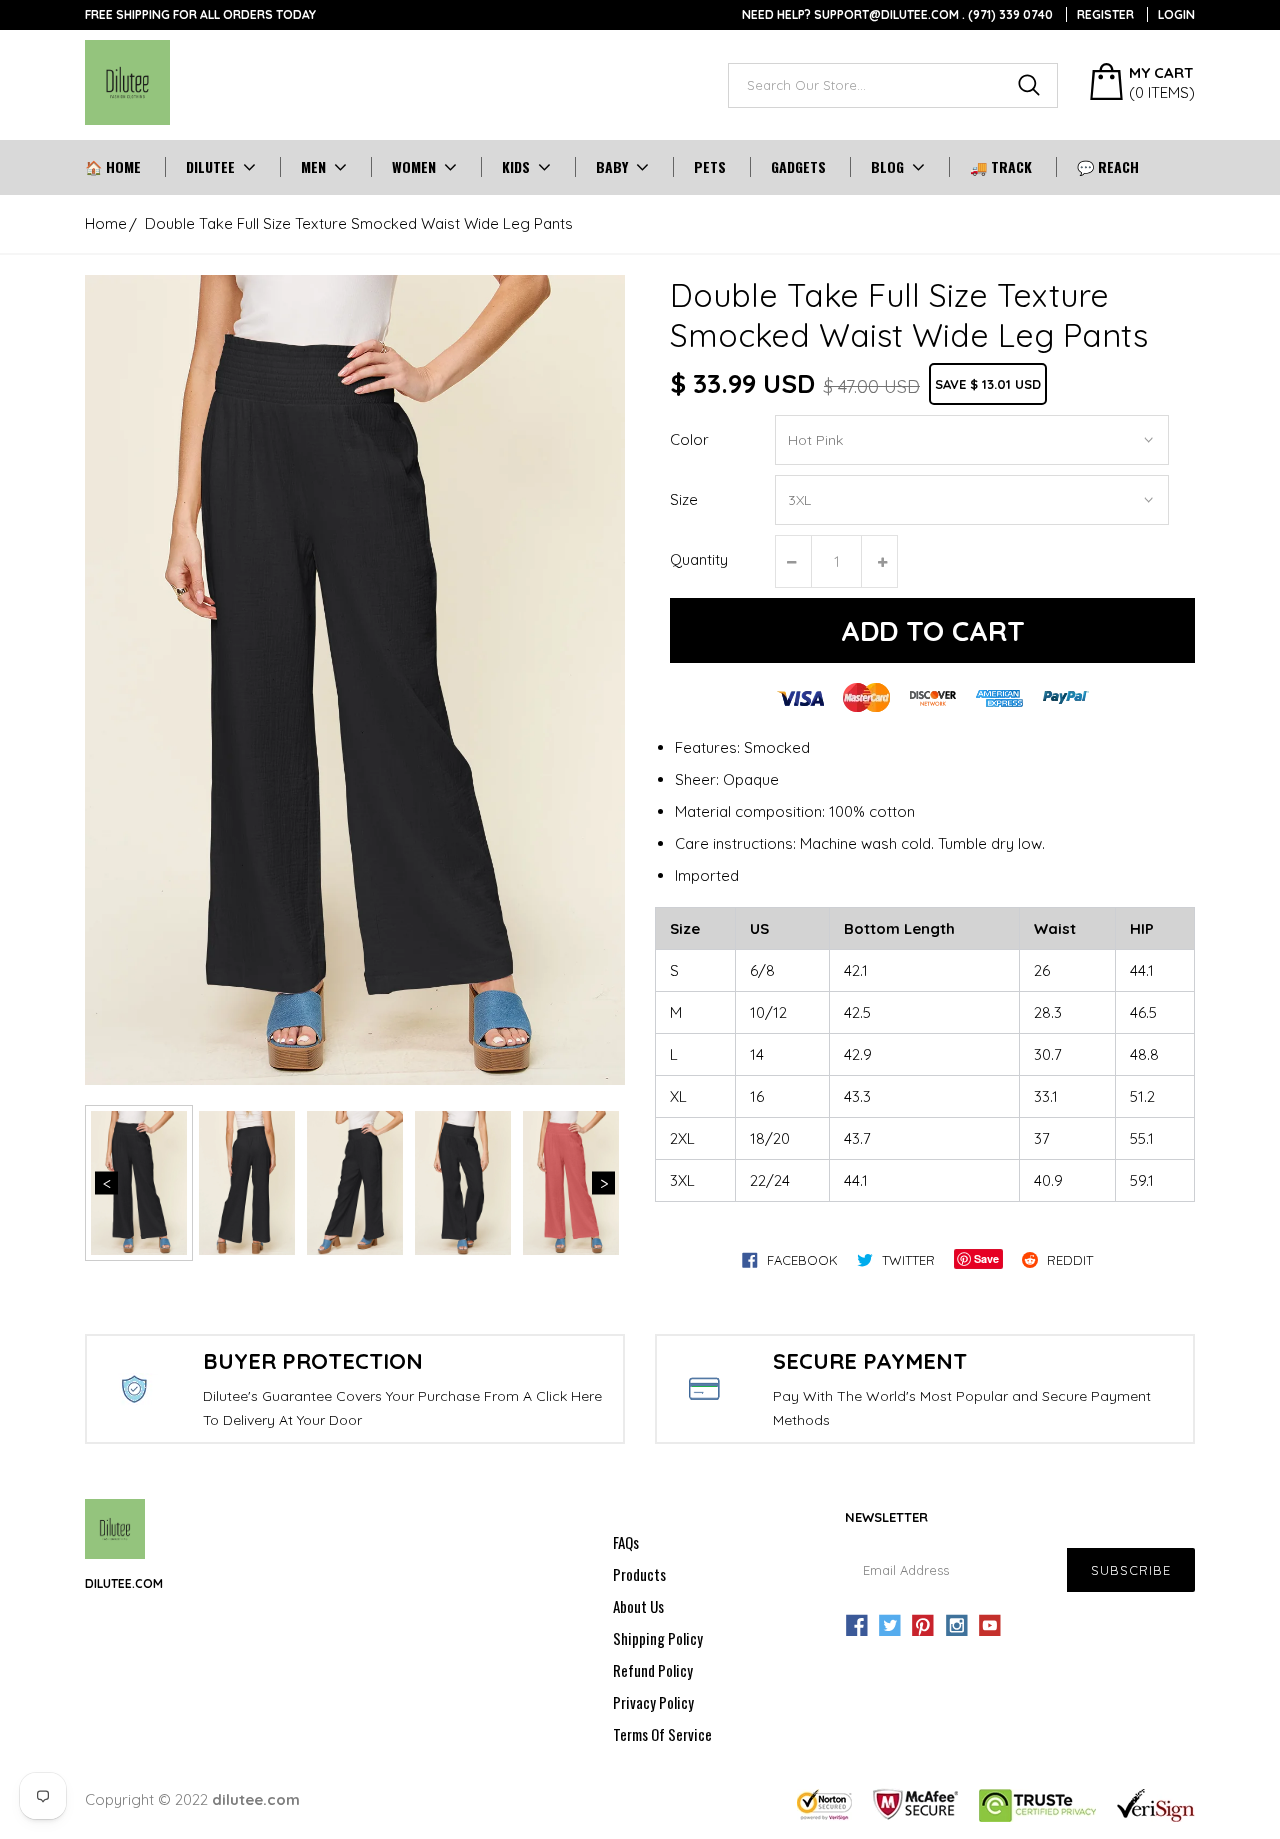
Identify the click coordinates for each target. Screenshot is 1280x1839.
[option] (355, 680)
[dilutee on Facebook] (857, 1626)
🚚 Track (1001, 167)
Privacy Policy (653, 1702)
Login (1176, 14)
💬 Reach (1108, 167)
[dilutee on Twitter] (890, 1626)
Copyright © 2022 (192, 1799)
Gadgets (798, 167)
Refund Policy (653, 1670)
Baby (612, 167)
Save (986, 1258)
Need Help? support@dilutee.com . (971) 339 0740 (897, 14)
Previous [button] (106, 1183)
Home (106, 223)
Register (1105, 14)
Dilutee (210, 167)
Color (689, 439)
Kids (516, 167)
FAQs (626, 1542)
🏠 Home (113, 167)
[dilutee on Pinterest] (923, 1626)
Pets (710, 167)
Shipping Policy (658, 1638)
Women (414, 167)
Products (639, 1574)
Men (313, 167)
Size (684, 499)
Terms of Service (662, 1734)
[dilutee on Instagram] (957, 1626)
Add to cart (933, 630)
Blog (887, 167)
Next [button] (603, 1183)
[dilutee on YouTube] (990, 1626)
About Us (638, 1606)
